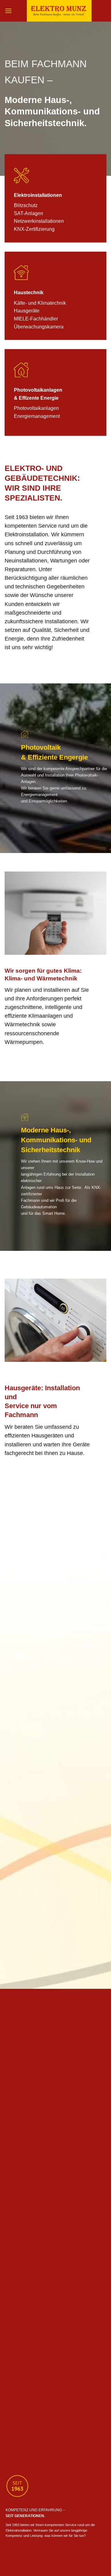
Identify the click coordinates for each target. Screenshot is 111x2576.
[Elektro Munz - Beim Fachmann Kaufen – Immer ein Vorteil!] (59, 11)
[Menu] (8, 11)
